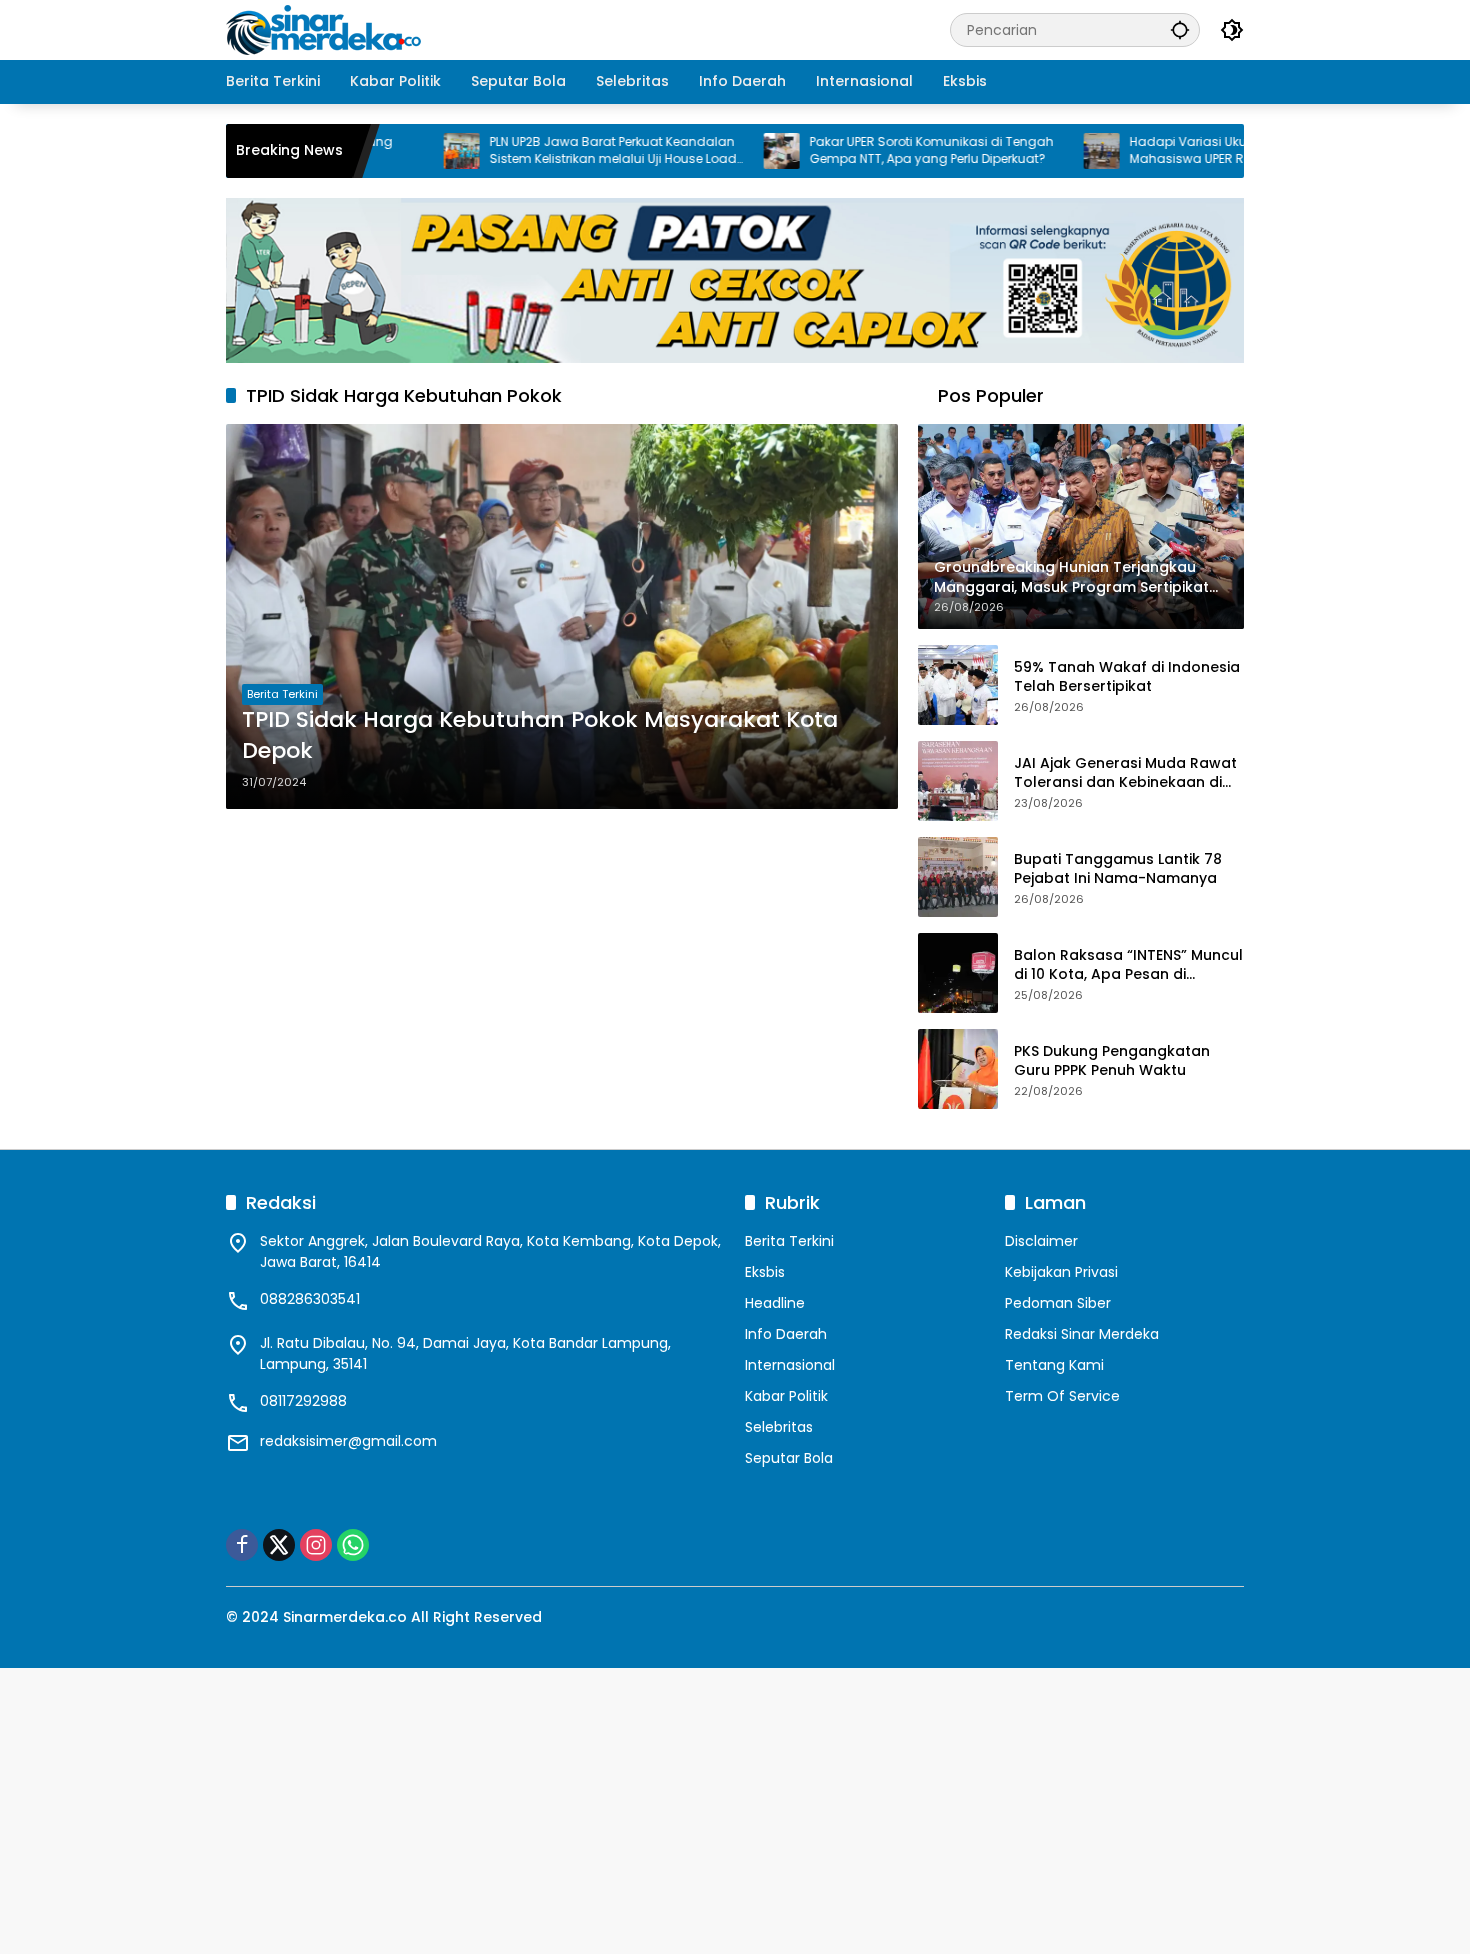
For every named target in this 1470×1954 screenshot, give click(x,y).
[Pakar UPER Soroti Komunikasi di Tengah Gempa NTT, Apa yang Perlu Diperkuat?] (716, 151)
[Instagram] (316, 1545)
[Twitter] (279, 1545)
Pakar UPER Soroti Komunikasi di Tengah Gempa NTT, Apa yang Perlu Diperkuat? (866, 150)
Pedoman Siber (1058, 1303)
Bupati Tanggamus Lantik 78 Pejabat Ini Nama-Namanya (1118, 869)
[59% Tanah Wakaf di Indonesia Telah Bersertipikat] (958, 685)
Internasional (790, 1365)
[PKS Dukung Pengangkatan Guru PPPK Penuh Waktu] (958, 1069)
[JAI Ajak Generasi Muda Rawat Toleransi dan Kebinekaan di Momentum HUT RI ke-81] (958, 781)
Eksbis (765, 1272)
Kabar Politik (786, 1396)
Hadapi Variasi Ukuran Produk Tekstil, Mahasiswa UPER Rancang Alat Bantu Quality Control (1180, 151)
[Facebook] (242, 1545)
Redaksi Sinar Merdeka (1082, 1334)
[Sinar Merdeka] (326, 29)
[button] (1180, 29)
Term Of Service (1062, 1396)
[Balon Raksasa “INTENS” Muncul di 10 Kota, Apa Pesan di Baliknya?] (958, 973)
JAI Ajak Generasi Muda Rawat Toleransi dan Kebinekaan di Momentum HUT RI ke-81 (1125, 773)
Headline (775, 1303)
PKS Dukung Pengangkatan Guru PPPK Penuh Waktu (1112, 1061)
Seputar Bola (789, 1458)
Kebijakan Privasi (1061, 1272)
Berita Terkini (282, 694)
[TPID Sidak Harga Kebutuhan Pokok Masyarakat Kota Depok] (562, 616)
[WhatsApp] (353, 1545)
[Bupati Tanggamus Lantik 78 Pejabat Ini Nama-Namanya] (958, 877)
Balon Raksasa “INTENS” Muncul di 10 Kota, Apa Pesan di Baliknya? (1128, 965)
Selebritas (779, 1427)
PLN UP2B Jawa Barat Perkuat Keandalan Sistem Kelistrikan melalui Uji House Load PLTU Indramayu (547, 151)
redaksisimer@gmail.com (348, 1441)
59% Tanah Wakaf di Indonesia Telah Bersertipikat (1127, 677)
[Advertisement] (600, 1808)
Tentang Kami (1054, 1365)
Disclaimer (1041, 1241)
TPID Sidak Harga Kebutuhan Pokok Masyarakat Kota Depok (540, 735)
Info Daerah (786, 1334)
